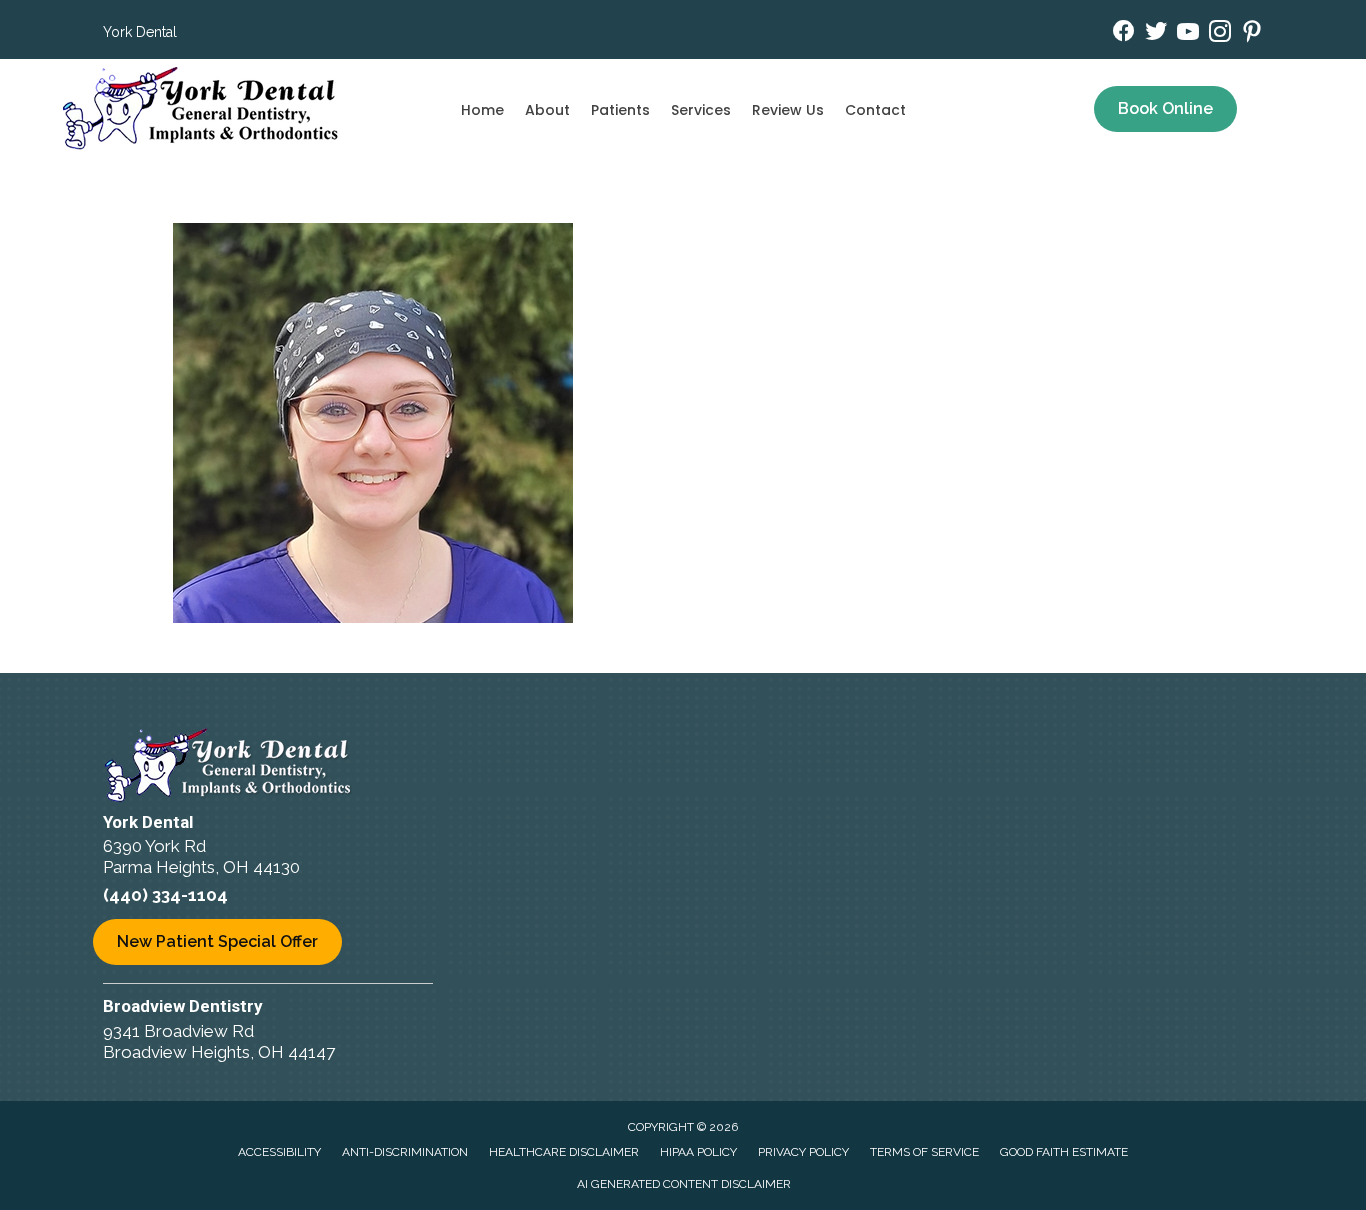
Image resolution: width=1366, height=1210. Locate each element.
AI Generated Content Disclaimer (684, 1184)
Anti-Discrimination (405, 1152)
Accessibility (279, 1152)
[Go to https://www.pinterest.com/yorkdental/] (1252, 34)
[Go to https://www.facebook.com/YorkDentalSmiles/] (1124, 33)
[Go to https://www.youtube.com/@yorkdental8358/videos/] (1188, 34)
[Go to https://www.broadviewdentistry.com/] (323, 1031)
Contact (875, 110)
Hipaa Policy (698, 1152)
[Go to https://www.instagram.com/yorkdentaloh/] (1220, 34)
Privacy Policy (803, 1152)
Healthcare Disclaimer (564, 1152)
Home (482, 110)
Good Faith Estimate (1064, 1152)
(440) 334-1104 (165, 895)
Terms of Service (924, 1152)
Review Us (788, 110)
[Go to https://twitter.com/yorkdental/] (1156, 33)
